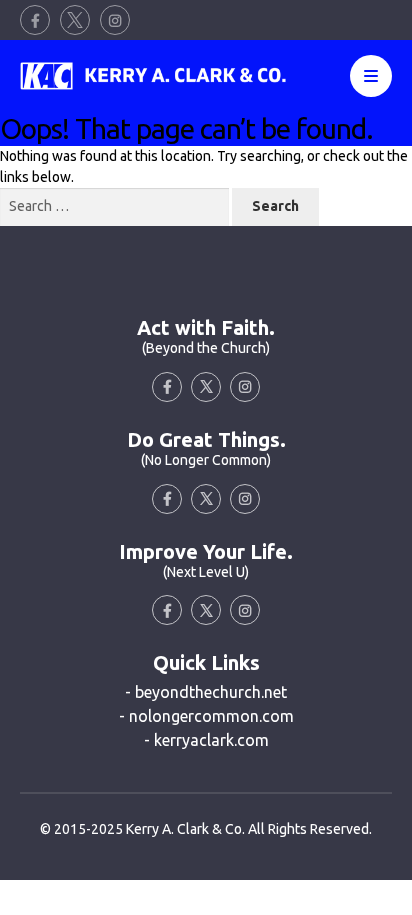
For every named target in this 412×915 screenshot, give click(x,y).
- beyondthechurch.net (206, 692)
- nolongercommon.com (206, 716)
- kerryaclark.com (206, 740)
